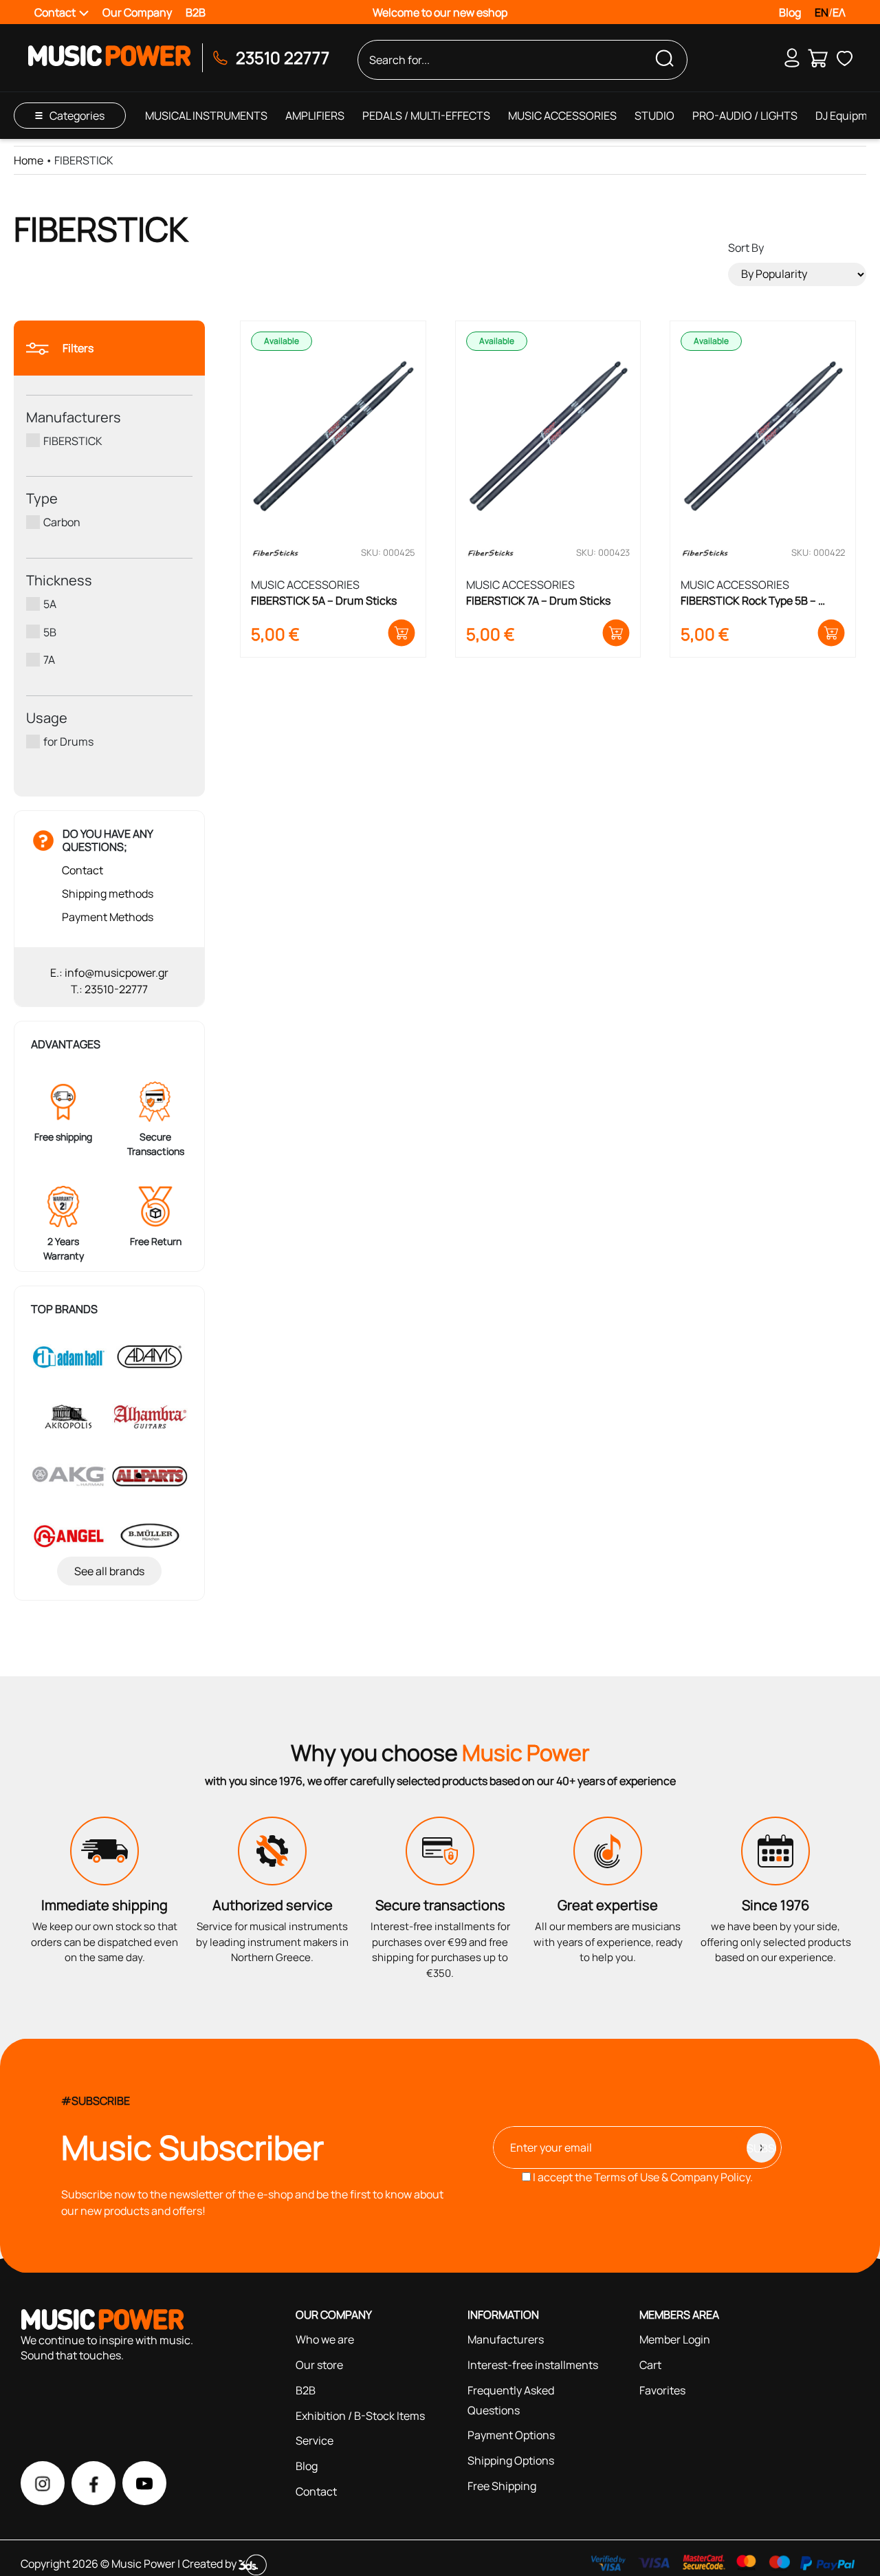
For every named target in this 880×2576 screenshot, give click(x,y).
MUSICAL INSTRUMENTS (206, 116)
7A (49, 660)
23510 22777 (283, 57)
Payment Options (511, 2435)
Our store (319, 2365)
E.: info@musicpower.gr (109, 973)
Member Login (675, 2339)
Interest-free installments (533, 2365)
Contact (82, 870)
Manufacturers (506, 2339)
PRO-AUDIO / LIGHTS (745, 116)
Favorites (662, 2390)
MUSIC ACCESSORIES (562, 116)
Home (29, 160)
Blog (790, 12)
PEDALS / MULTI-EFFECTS (426, 116)
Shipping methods (108, 894)
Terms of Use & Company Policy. (673, 2177)
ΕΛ (839, 12)
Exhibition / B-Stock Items (360, 2416)
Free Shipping (502, 2486)
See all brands (109, 1571)
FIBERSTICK (73, 440)
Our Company (137, 12)
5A (50, 604)
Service (315, 2440)
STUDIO (654, 116)
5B (50, 631)
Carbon (62, 522)
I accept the (642, 2177)
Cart (650, 2365)
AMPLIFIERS (315, 116)
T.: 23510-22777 (109, 989)
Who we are (325, 2339)
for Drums (68, 742)
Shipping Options (511, 2460)
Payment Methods (108, 917)
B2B (196, 12)
